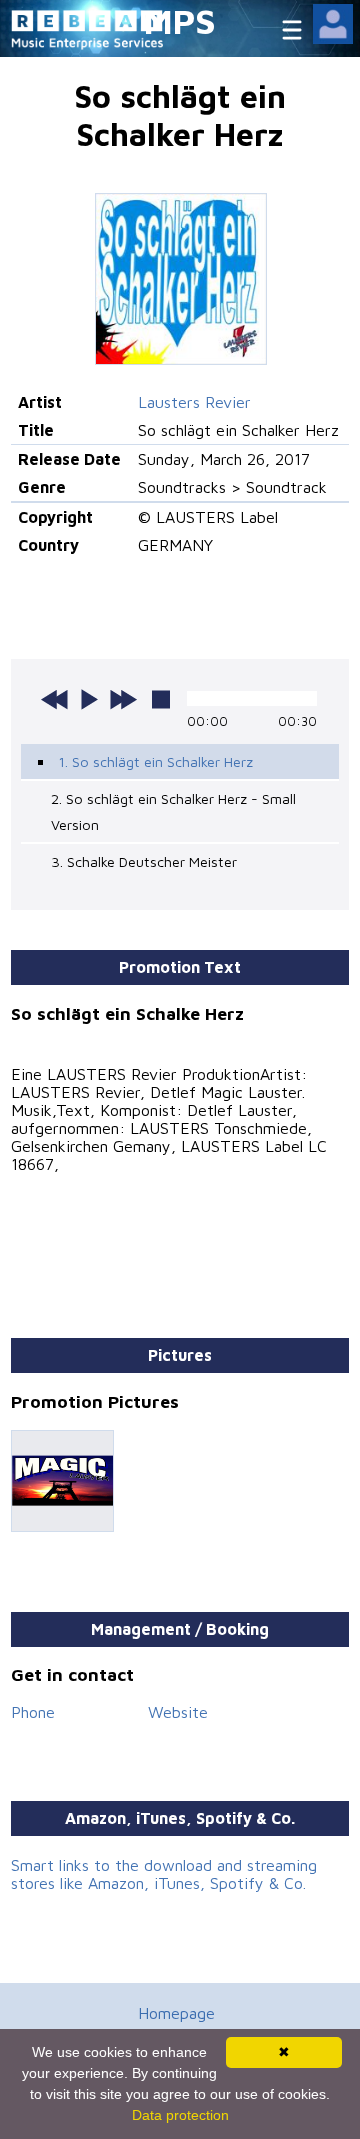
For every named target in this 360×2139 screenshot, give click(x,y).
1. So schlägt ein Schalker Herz (155, 761)
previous (55, 699)
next (123, 699)
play (89, 699)
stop (161, 699)
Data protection (180, 2115)
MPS (180, 20)
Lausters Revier (194, 402)
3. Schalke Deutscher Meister (144, 861)
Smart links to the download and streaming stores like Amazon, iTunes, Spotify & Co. (164, 1874)
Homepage (176, 2013)
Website (178, 1712)
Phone (33, 1712)
